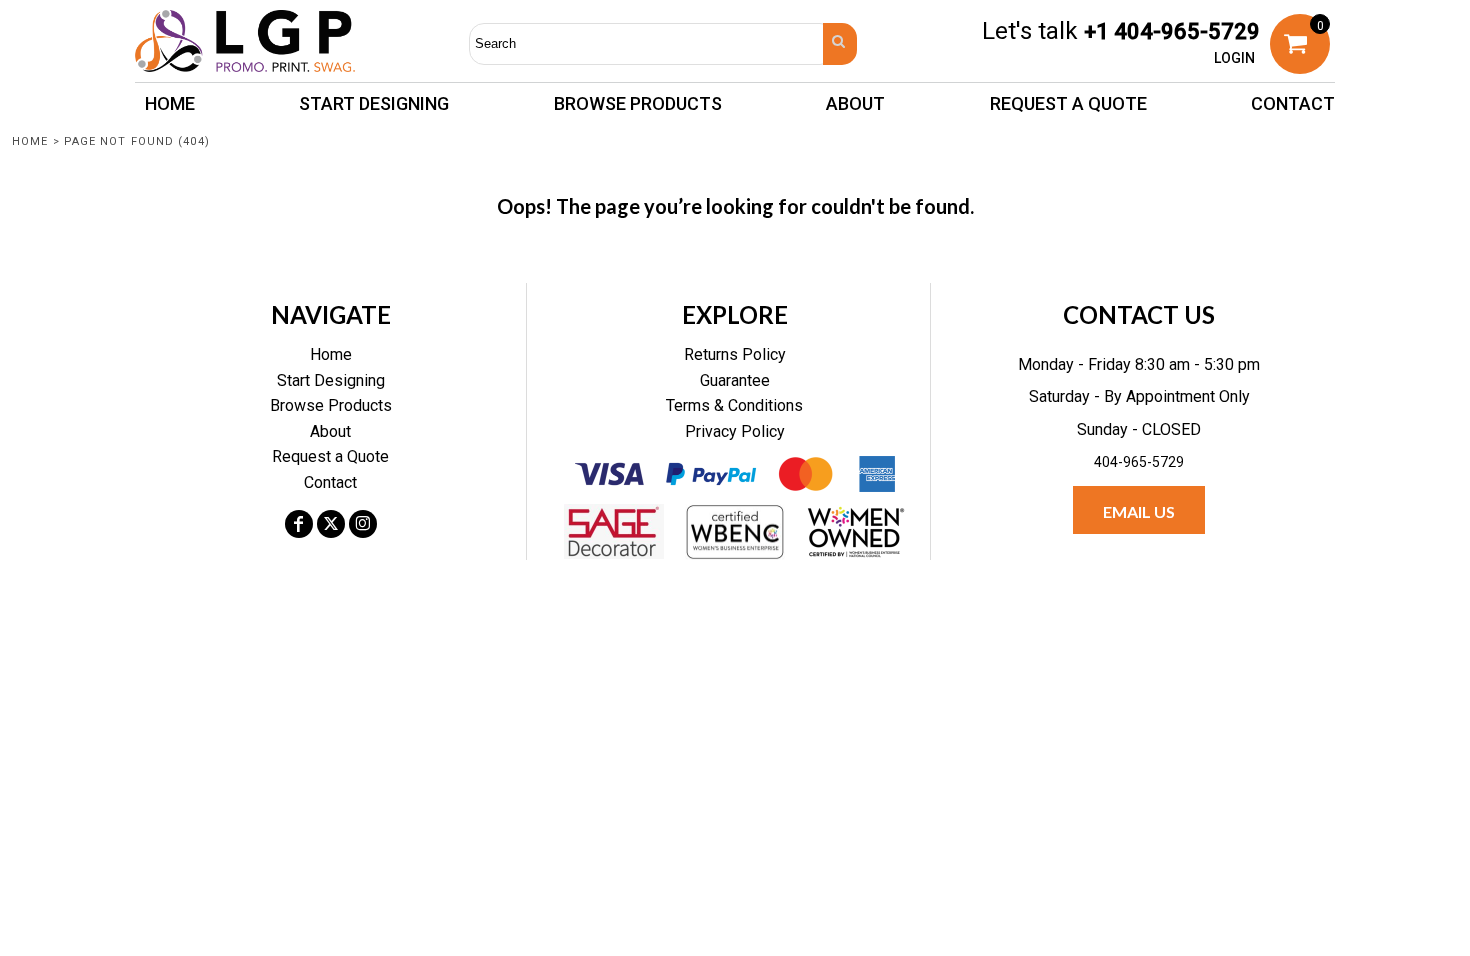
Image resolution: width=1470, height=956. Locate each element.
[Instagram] (363, 524)
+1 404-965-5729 (1172, 31)
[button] (638, 103)
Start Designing (331, 380)
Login (1234, 58)
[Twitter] (331, 524)
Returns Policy (735, 354)
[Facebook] (299, 524)
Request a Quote (330, 456)
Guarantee (735, 380)
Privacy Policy (735, 431)
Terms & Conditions (734, 405)
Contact (330, 482)
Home (30, 141)
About (330, 431)
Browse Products (331, 405)
